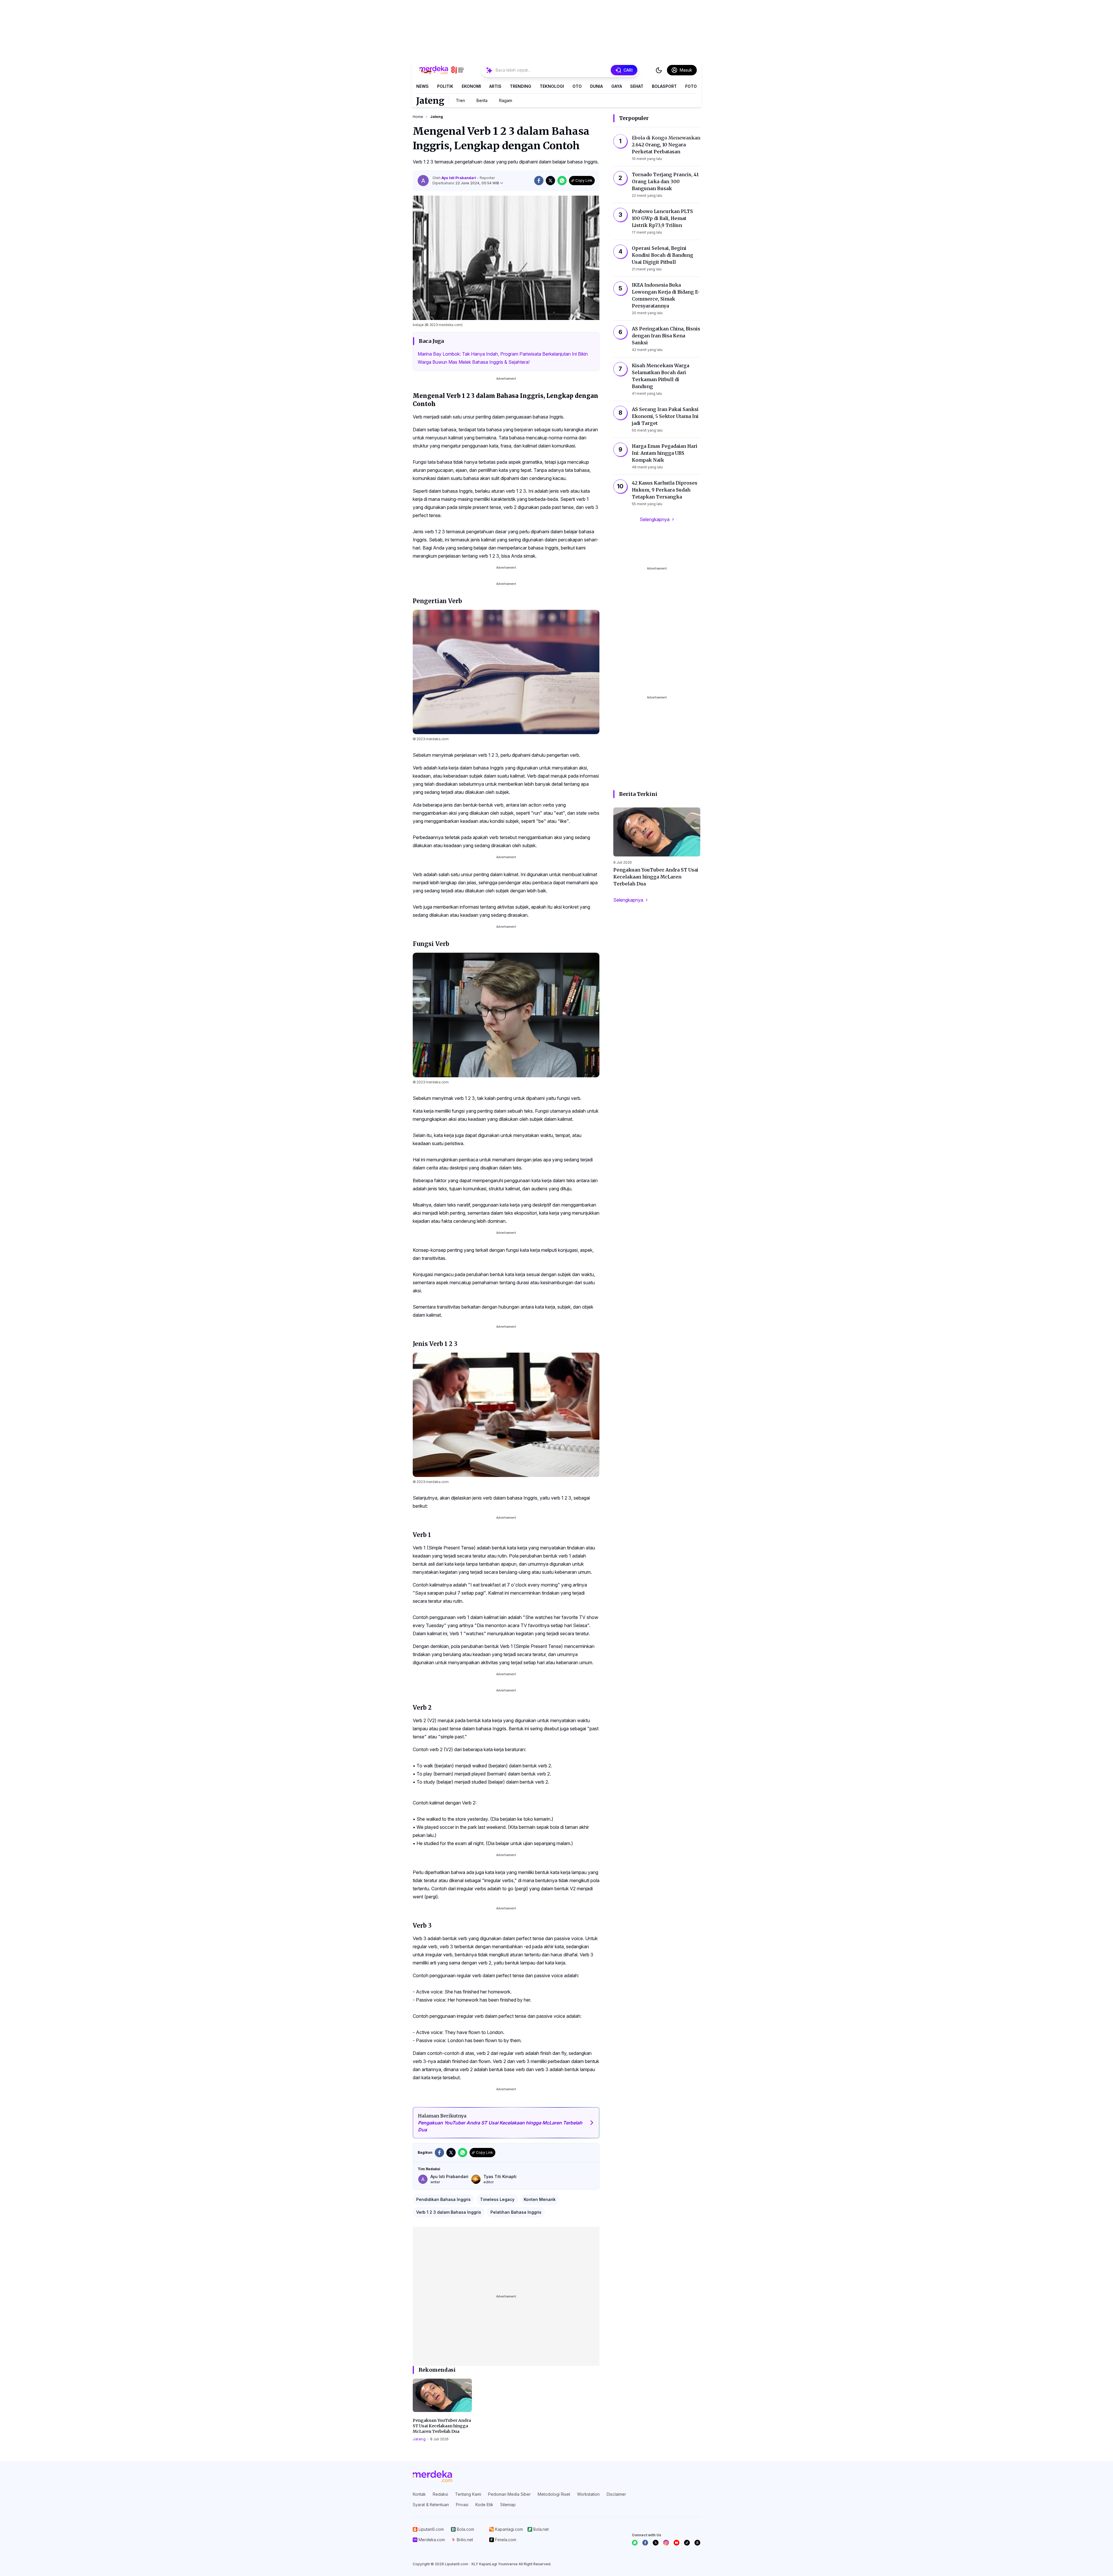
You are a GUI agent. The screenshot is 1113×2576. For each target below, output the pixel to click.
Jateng (430, 101)
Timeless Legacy (497, 2199)
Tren (460, 100)
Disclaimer (616, 2494)
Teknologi (552, 86)
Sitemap (508, 2505)
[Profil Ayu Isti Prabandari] (423, 181)
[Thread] (697, 2543)
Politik (445, 86)
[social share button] (539, 181)
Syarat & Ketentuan (431, 2505)
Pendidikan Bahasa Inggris (443, 2199)
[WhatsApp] (635, 2543)
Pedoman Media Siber (509, 2494)
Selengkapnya (655, 519)
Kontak (419, 2494)
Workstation (588, 2494)
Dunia (596, 86)
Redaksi (440, 2494)
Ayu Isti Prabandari (459, 178)
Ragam (506, 100)
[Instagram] (666, 2543)
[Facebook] (645, 2543)
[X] (656, 2543)
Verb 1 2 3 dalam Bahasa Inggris (449, 2212)
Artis (495, 86)
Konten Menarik (540, 2199)
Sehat (637, 86)
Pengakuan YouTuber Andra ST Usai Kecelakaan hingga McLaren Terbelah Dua (442, 2426)
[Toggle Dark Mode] (659, 70)
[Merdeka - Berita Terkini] (442, 70)
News (422, 86)
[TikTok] (687, 2543)
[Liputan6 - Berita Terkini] (432, 2476)
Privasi (462, 2505)
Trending (521, 86)
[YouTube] (676, 2543)
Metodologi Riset (554, 2494)
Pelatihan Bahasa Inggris (516, 2212)
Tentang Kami (468, 2494)
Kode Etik (484, 2505)
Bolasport (664, 86)
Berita (482, 100)
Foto (691, 86)
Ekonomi (471, 86)
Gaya (617, 86)
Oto (577, 86)
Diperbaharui (466, 183)
